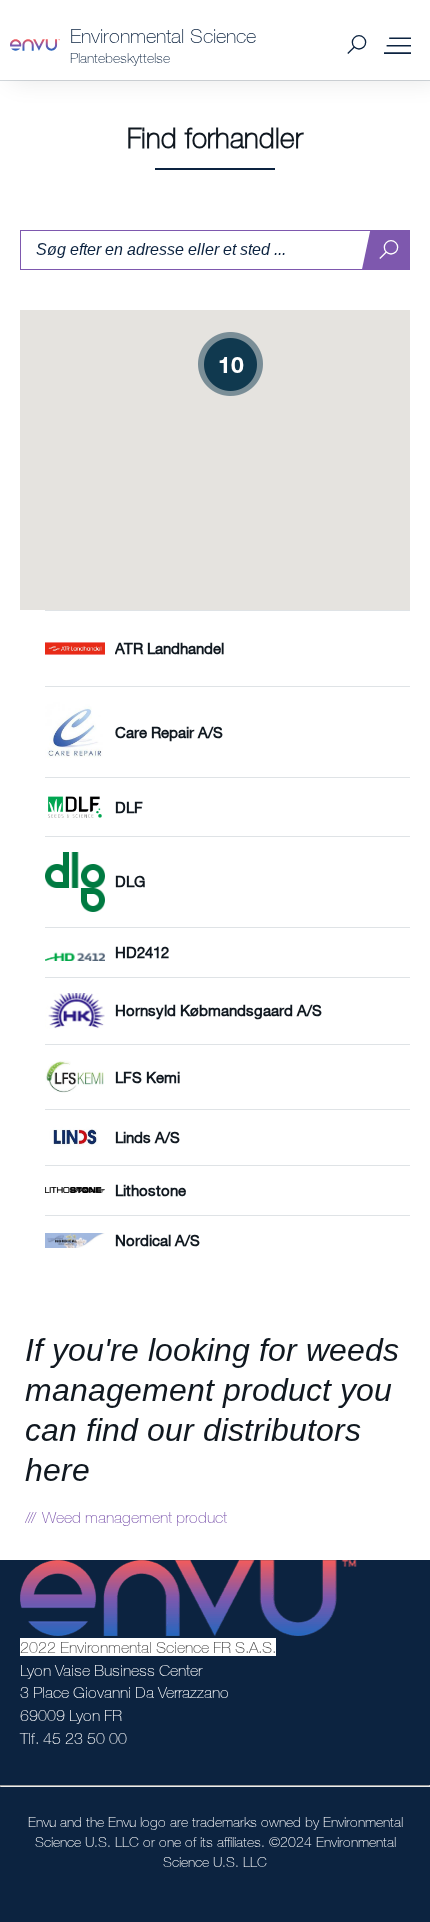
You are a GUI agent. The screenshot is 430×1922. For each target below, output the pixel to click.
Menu (397, 45)
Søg (356, 45)
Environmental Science (163, 35)
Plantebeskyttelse (120, 57)
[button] (230, 364)
